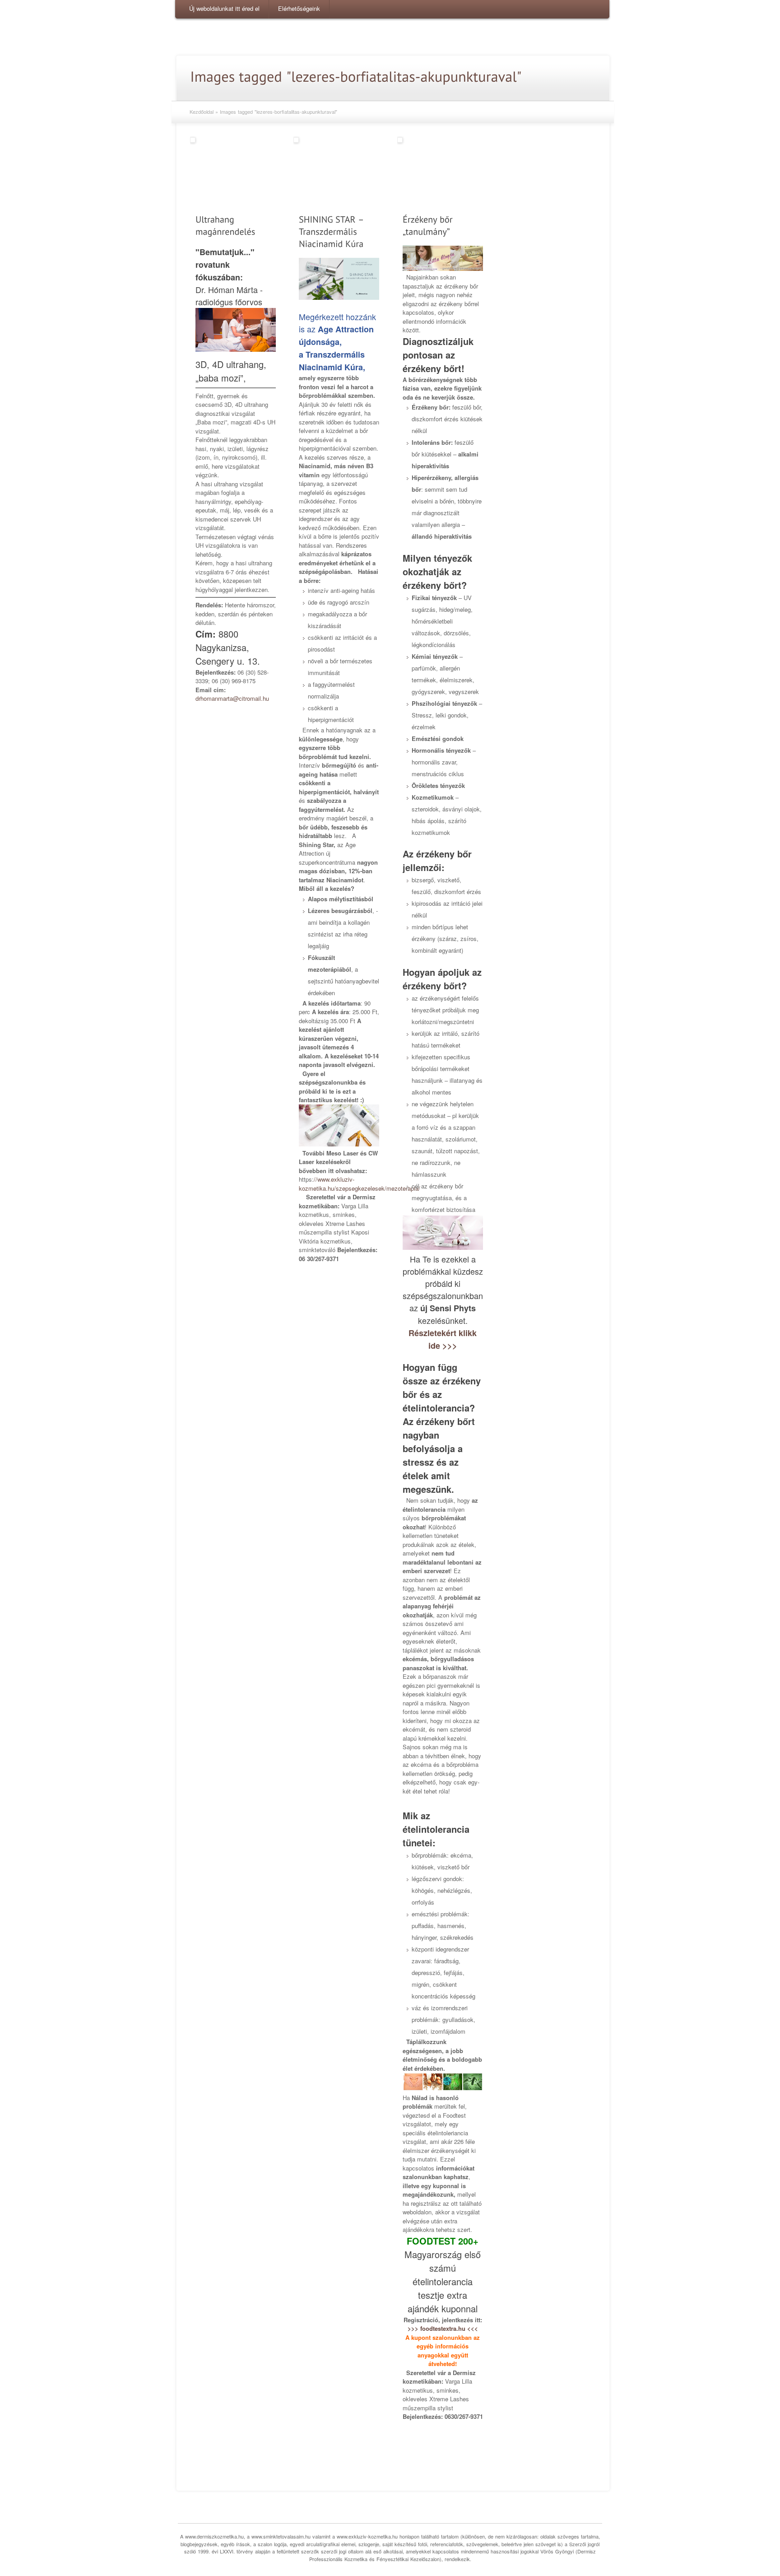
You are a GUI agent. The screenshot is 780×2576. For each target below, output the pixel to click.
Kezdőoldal (202, 112)
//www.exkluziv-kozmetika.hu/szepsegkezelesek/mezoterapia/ (360, 1184)
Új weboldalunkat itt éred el (224, 8)
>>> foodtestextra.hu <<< (443, 2328)
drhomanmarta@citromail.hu (232, 698)
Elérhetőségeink (299, 8)
